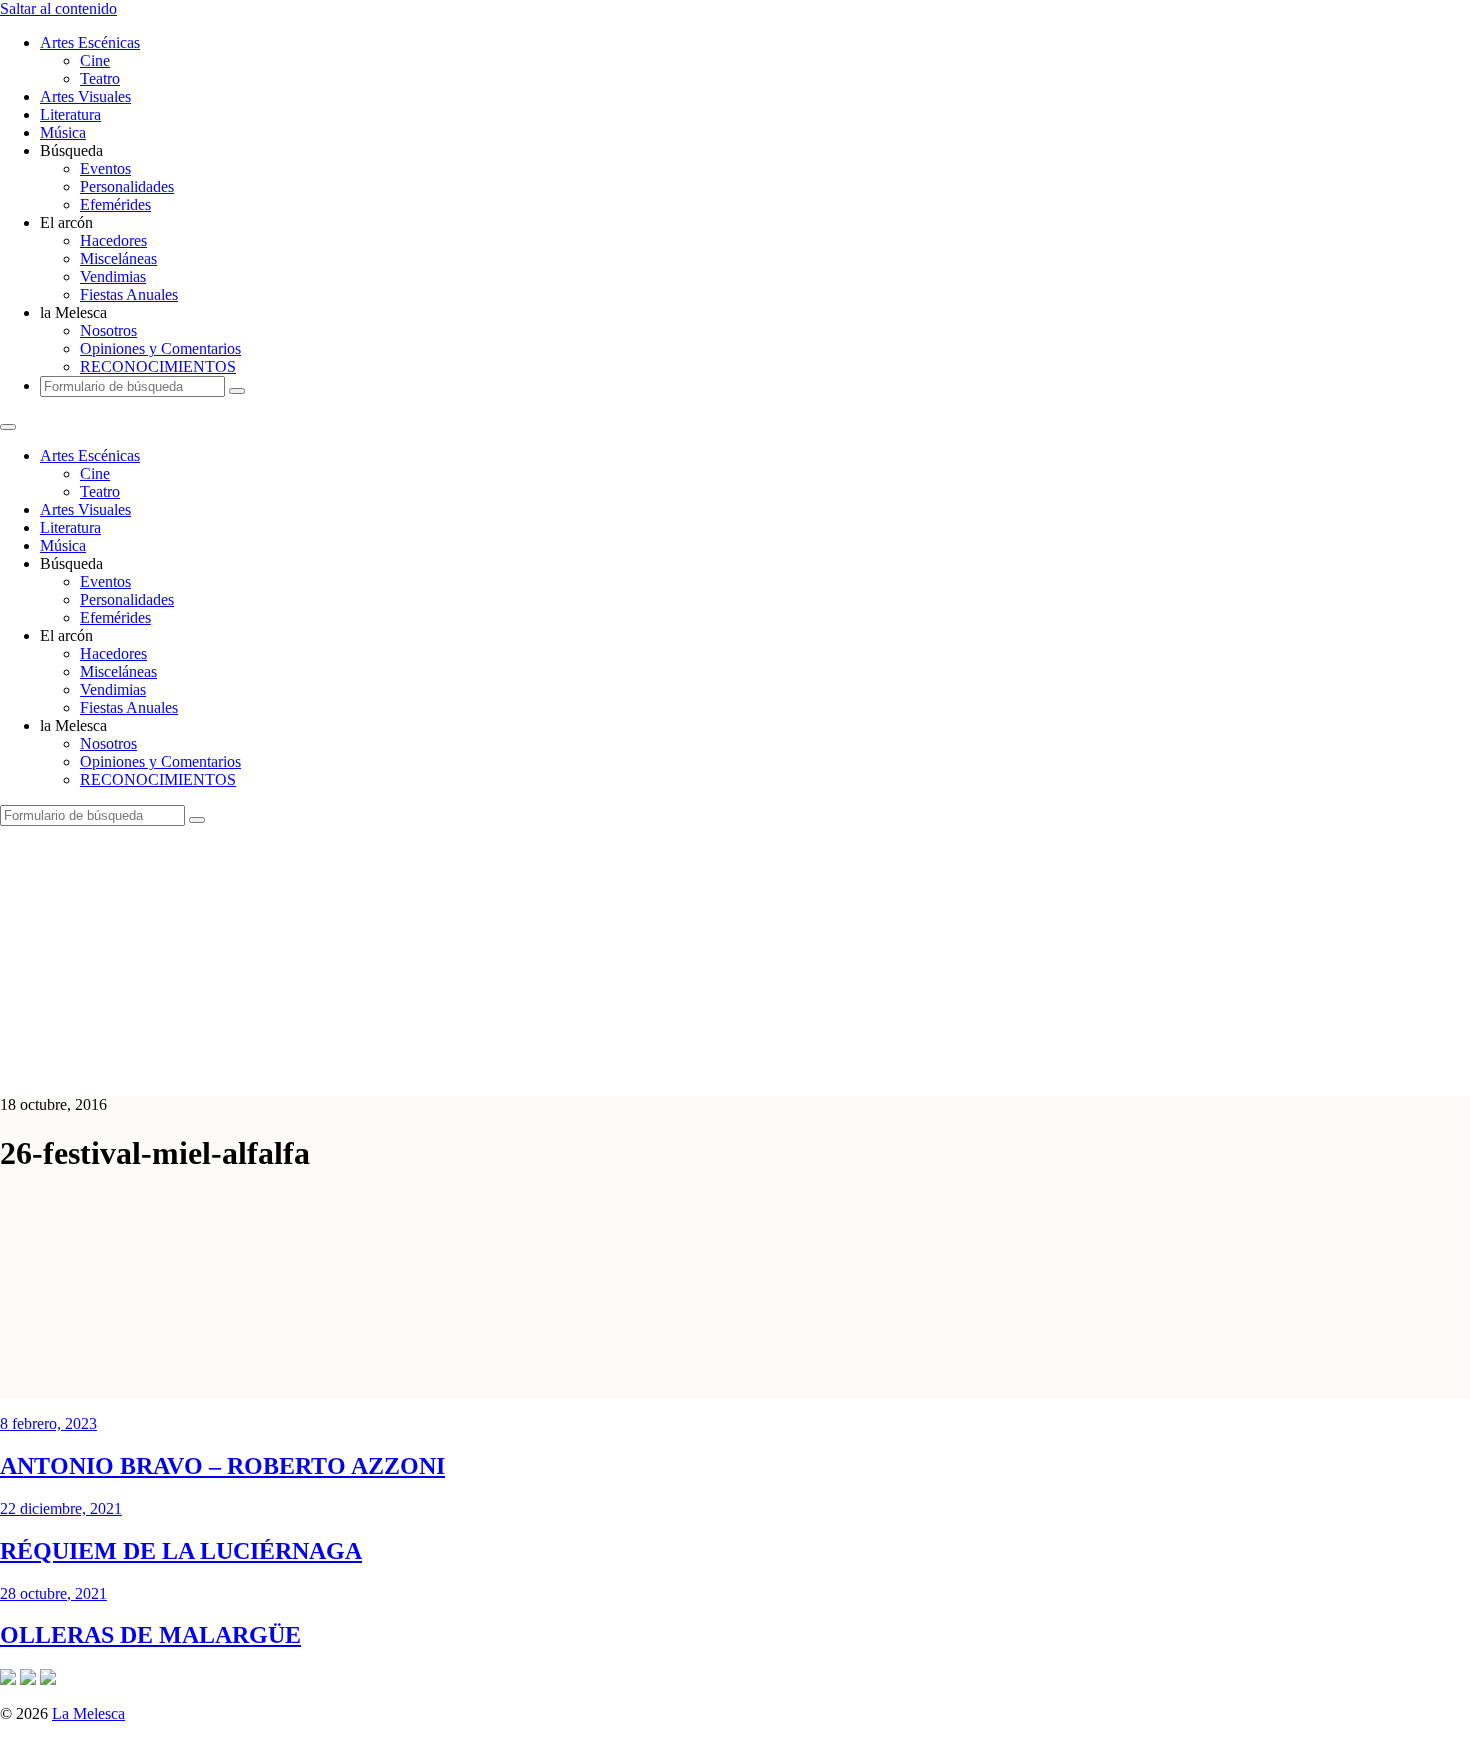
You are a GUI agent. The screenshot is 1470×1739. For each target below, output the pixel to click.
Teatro (100, 78)
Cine (95, 60)
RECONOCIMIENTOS (158, 366)
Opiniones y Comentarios (160, 348)
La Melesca (88, 1713)
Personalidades (127, 186)
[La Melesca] (397, 1070)
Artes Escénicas (90, 42)
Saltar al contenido (58, 8)
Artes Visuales (85, 96)
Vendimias (113, 276)
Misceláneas (118, 258)
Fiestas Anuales (129, 294)
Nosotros (108, 330)
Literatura (70, 114)
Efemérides (115, 204)
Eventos (105, 168)
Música (63, 132)
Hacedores (113, 240)
